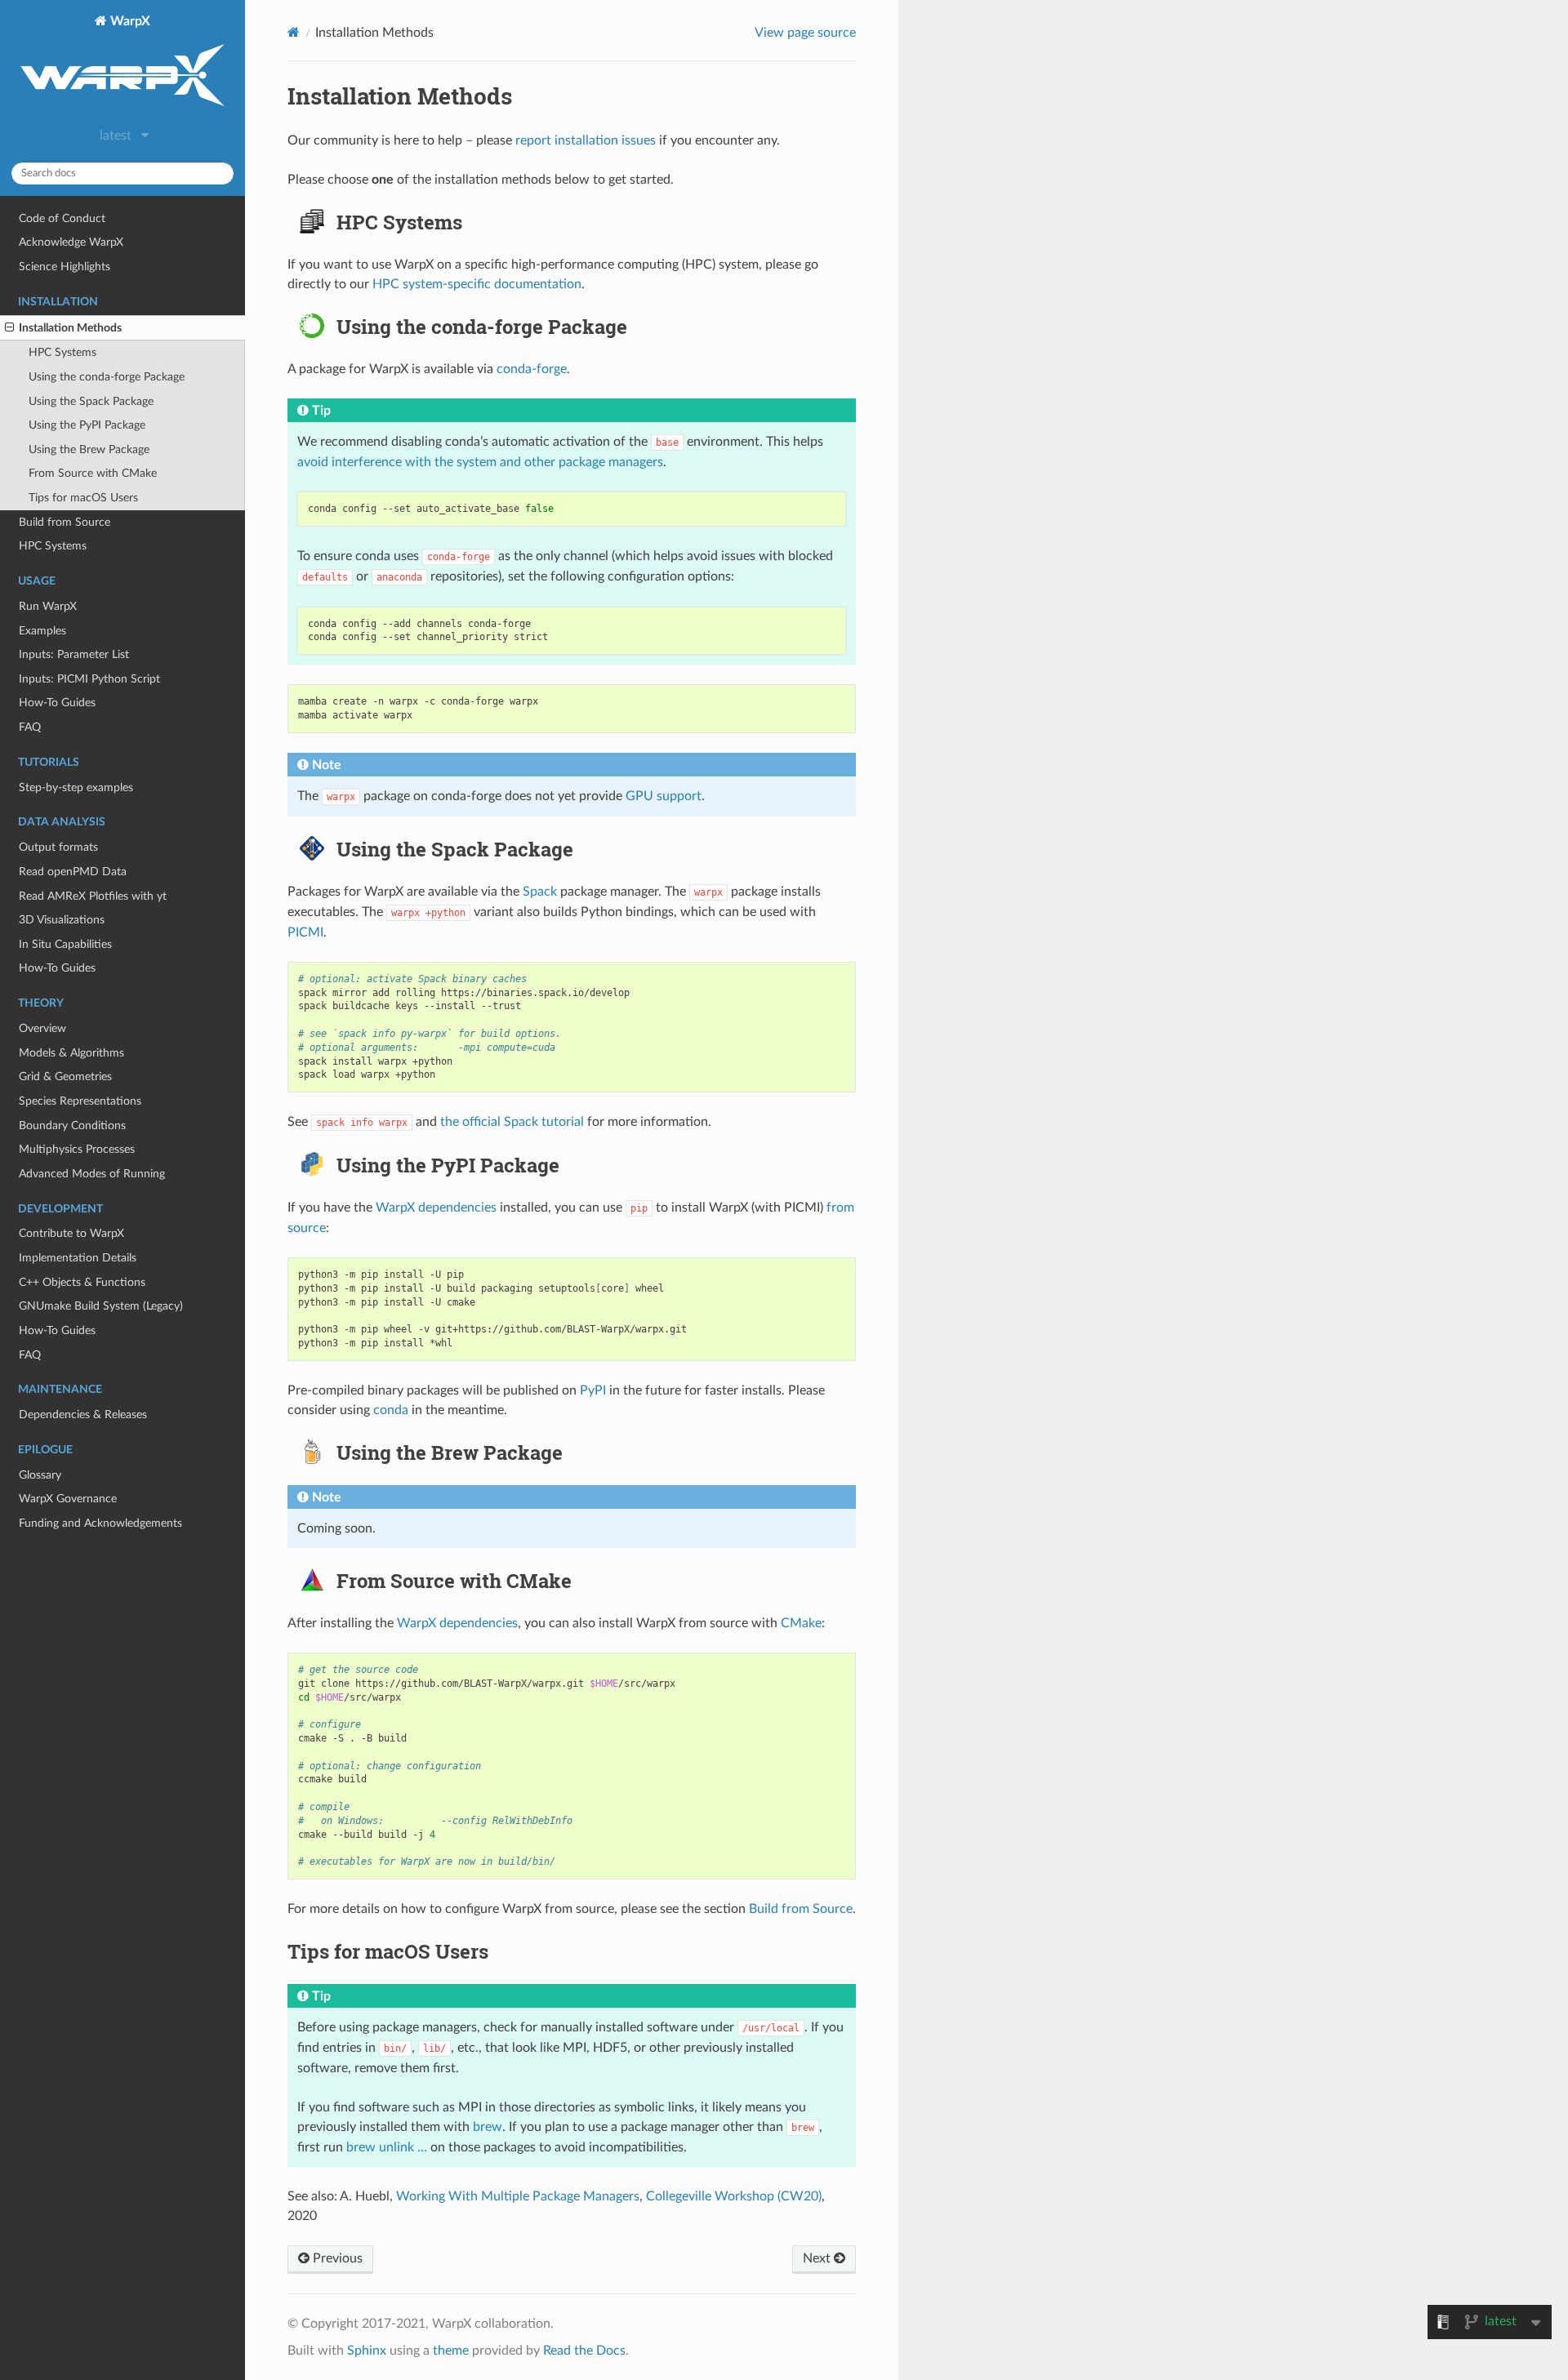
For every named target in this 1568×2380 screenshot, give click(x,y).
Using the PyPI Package (87, 425)
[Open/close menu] (9, 328)
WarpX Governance (68, 1499)
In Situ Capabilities (65, 944)
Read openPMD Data (73, 872)
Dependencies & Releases (83, 1415)
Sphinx (367, 2351)
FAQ (30, 727)
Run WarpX (48, 606)
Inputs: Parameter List (74, 654)
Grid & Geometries (65, 1077)
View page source (805, 33)
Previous (336, 2258)
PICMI (305, 932)
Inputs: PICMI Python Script (89, 679)
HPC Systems (62, 352)
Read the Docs (584, 2351)
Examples (42, 631)
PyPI (593, 1390)
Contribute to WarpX (71, 1233)
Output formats (58, 847)
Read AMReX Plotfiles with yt (93, 896)
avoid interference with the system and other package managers (480, 462)
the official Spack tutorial (512, 1122)
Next (818, 2258)
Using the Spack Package (91, 401)
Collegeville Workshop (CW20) (734, 2196)
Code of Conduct (62, 218)
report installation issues (586, 140)
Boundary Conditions (72, 1125)
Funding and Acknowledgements (100, 1523)
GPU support (664, 796)
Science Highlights (65, 267)
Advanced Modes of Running (92, 1174)
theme (451, 2351)
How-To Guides (57, 703)
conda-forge (532, 369)
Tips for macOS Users (83, 498)
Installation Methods (70, 328)
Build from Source (65, 522)
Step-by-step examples (76, 787)
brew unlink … (387, 2147)
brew (488, 2127)
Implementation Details (78, 1258)
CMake (801, 1623)
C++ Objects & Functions (82, 1282)
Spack (540, 892)
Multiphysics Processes (77, 1149)
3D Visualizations (62, 920)
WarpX (129, 21)
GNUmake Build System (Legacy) (101, 1306)
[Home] (294, 32)
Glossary (40, 1475)
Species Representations (80, 1101)
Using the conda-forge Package (107, 377)
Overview (42, 1028)
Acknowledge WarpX (71, 242)
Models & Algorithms (71, 1053)
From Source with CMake (93, 473)
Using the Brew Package (89, 449)
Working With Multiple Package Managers (518, 2196)
